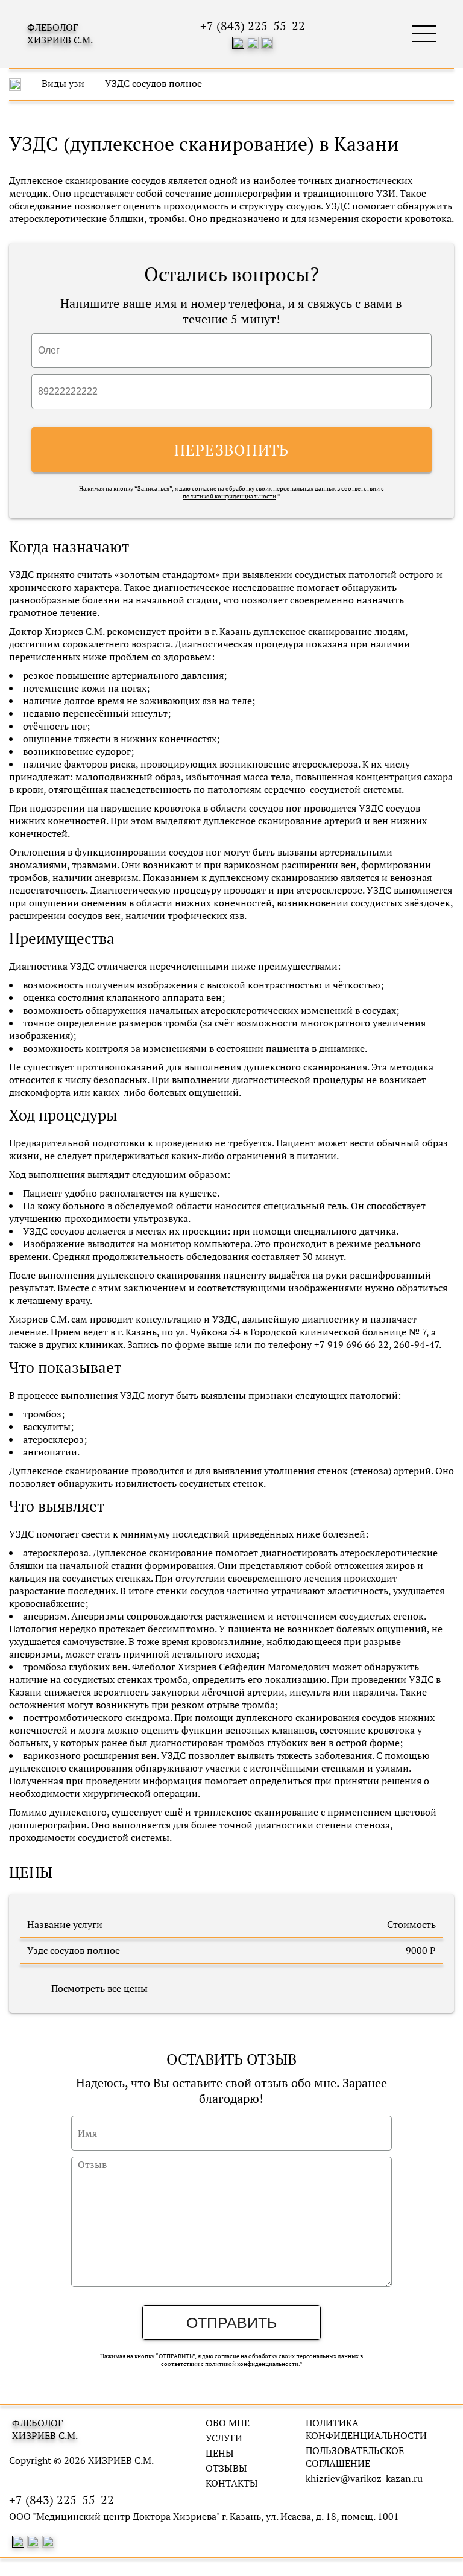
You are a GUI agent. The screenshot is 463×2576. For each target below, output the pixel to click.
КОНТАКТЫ (232, 2483)
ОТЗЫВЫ (226, 2468)
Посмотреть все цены (99, 1988)
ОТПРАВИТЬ (231, 2323)
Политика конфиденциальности (366, 2429)
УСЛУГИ (224, 2438)
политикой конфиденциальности (229, 496)
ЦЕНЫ (220, 2453)
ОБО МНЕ (228, 2423)
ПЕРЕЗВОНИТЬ (232, 450)
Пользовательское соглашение (355, 2457)
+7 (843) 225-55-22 (253, 26)
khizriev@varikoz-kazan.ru (364, 2479)
